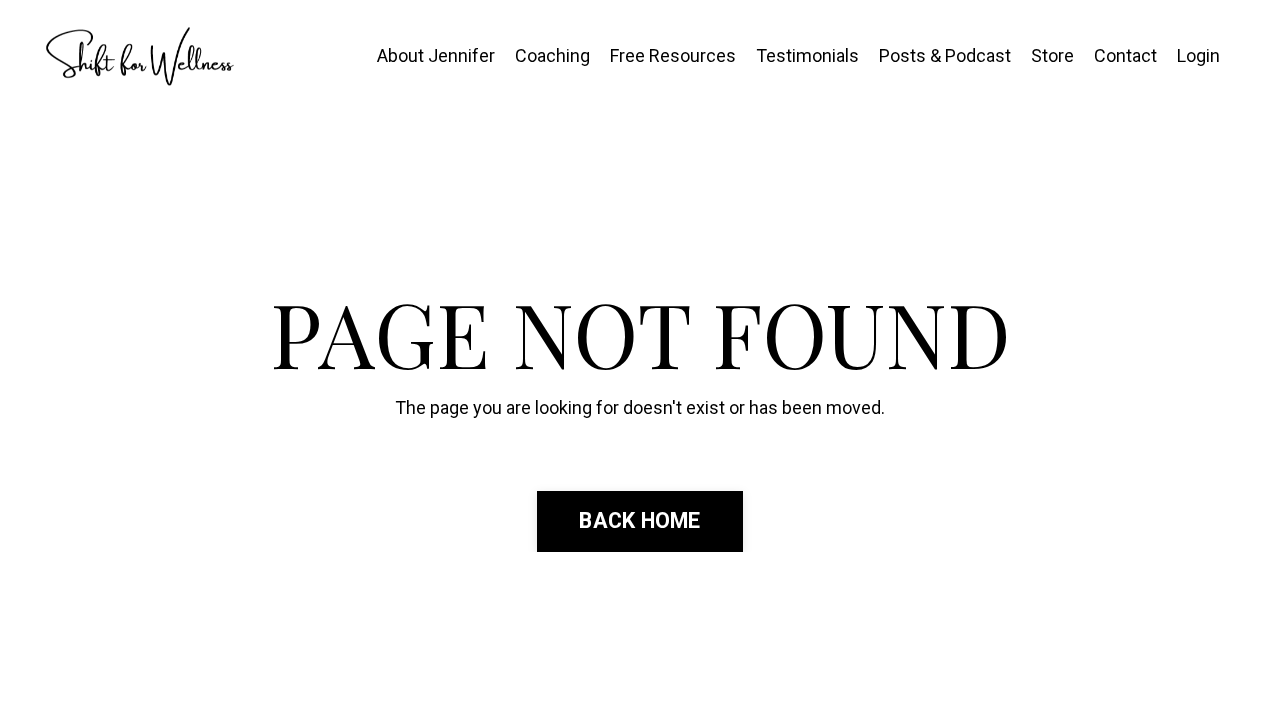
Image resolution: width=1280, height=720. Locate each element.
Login (1198, 55)
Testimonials (807, 55)
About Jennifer (436, 55)
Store (1052, 55)
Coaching (552, 55)
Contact (1125, 55)
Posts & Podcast (945, 55)
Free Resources (673, 55)
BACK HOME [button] (639, 520)
